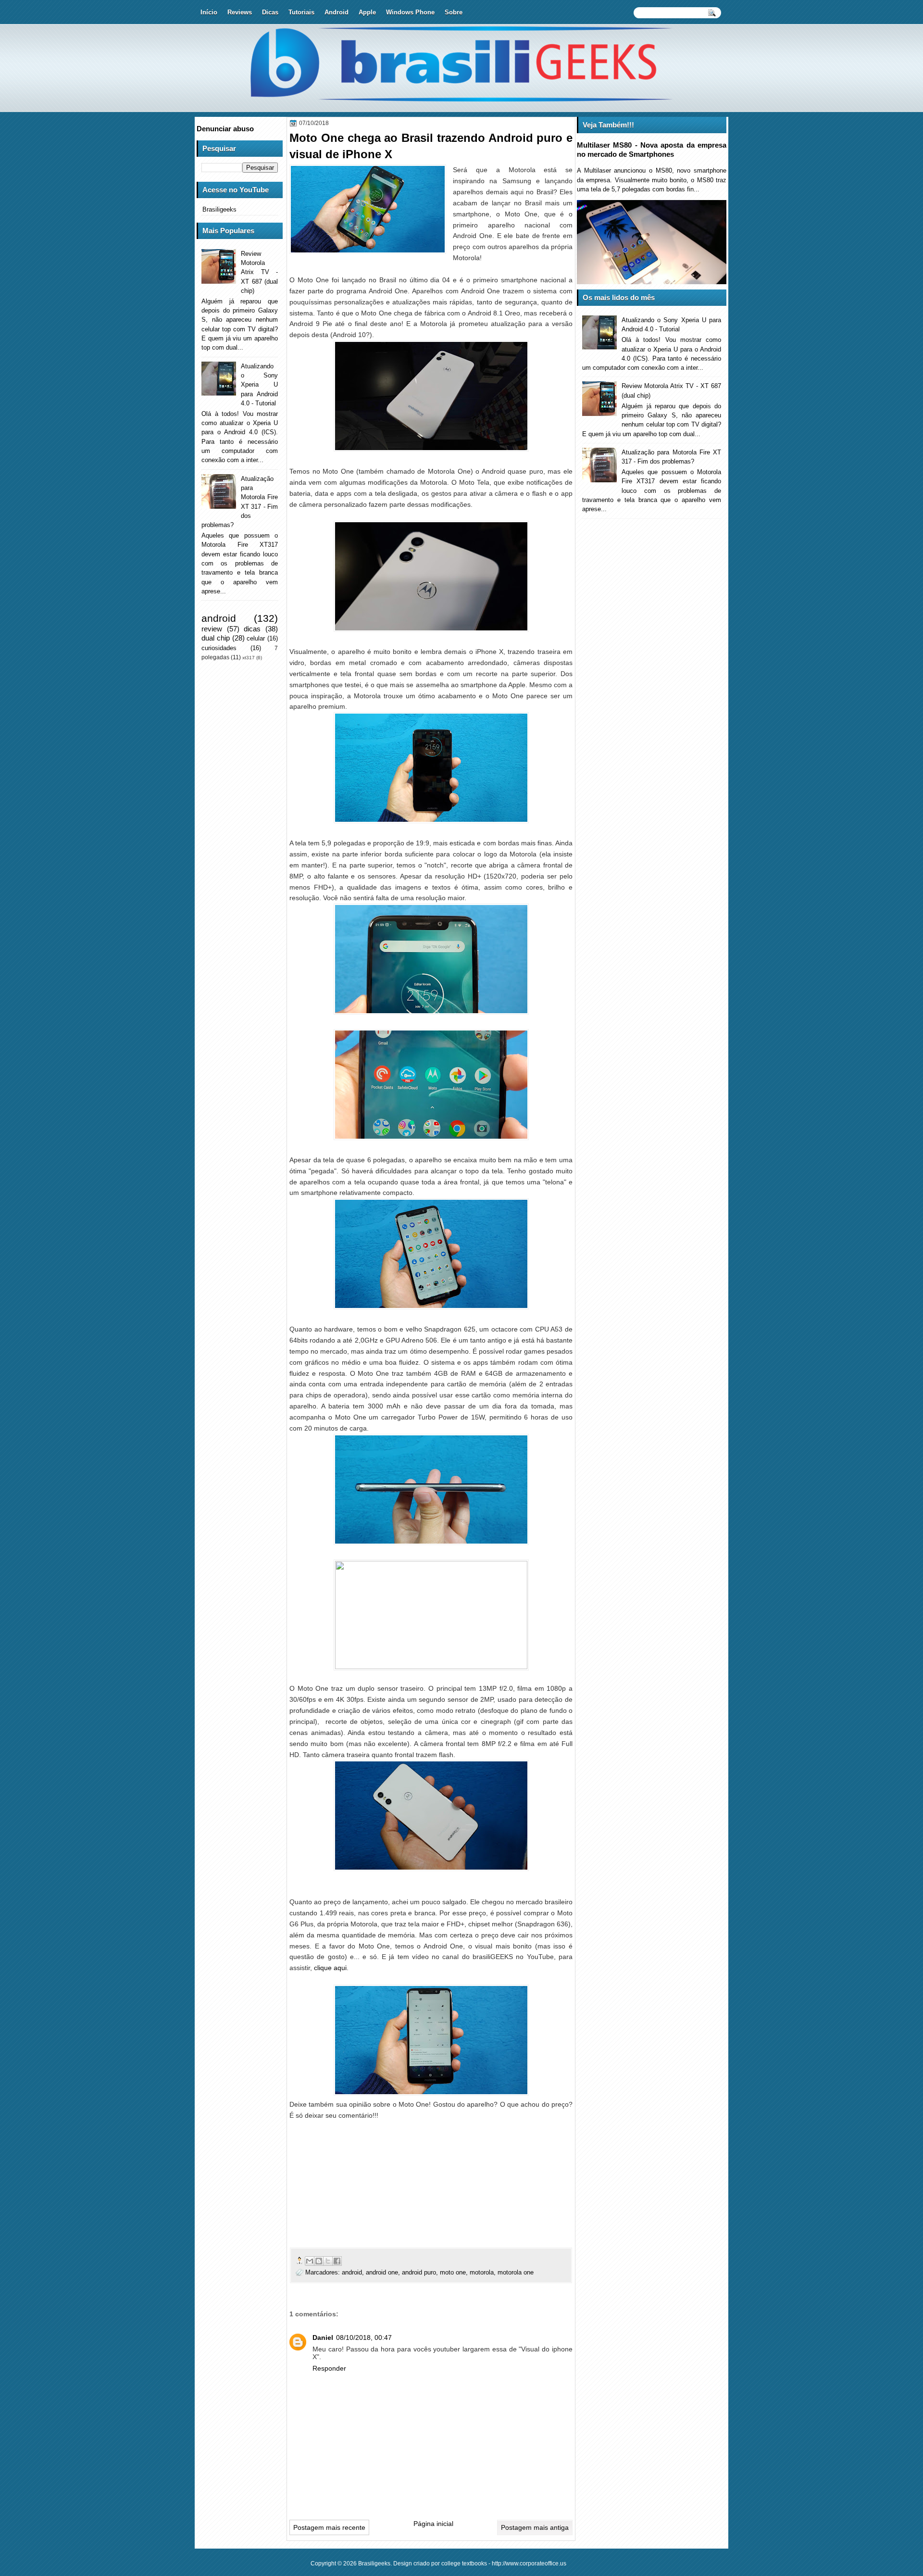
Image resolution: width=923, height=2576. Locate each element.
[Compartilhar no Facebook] (337, 2261)
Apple (367, 12)
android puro (419, 2272)
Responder (329, 2368)
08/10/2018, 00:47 (364, 2337)
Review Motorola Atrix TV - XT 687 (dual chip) (259, 272)
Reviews (240, 12)
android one (382, 2272)
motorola (482, 2272)
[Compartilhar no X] (328, 2261)
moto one (453, 2272)
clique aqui (330, 1968)
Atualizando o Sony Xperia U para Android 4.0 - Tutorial (259, 385)
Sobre (454, 12)
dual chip (216, 638)
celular (256, 638)
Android (337, 12)
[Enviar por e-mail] (310, 2261)
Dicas (270, 12)
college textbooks (464, 2563)
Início (209, 12)
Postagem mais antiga (535, 2527)
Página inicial (433, 2524)
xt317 (249, 658)
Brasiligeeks (219, 209)
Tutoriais (301, 12)
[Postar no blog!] (319, 2261)
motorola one (516, 2272)
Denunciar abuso (225, 129)
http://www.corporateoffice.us (529, 2563)
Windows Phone (410, 12)
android (352, 2272)
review (212, 629)
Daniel (323, 2337)
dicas (252, 629)
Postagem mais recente (329, 2527)
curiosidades (219, 648)
